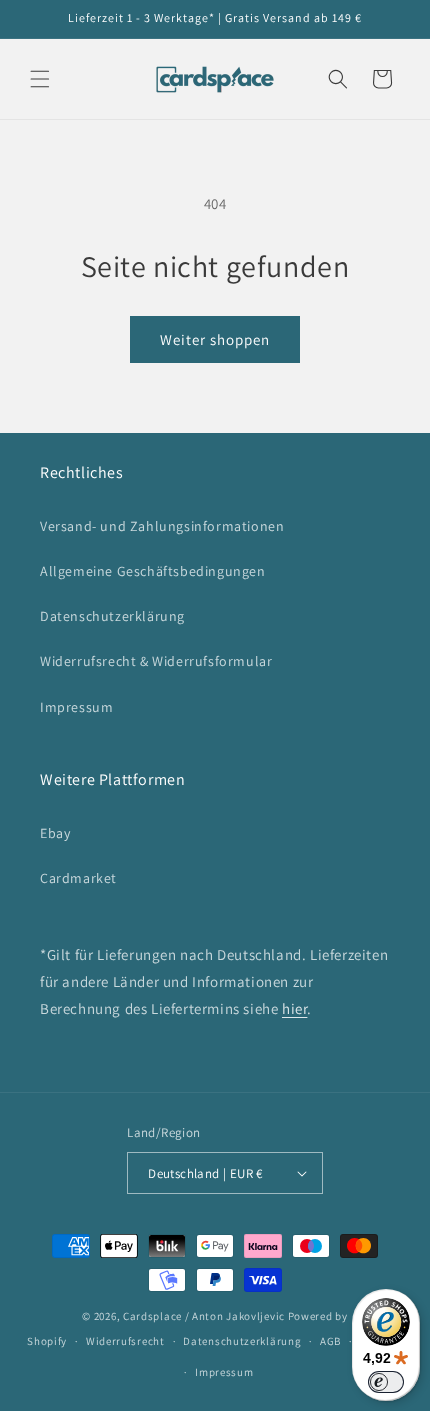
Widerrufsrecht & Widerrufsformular (156, 661)
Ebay (55, 833)
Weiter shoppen (215, 339)
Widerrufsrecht (125, 1341)
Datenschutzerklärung (112, 616)
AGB (330, 1341)
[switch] (386, 1382)
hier (294, 1008)
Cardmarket (78, 878)
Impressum (76, 707)
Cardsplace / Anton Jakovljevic (204, 1316)
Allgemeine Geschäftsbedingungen (153, 571)
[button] (40, 79)
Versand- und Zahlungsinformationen (162, 526)
